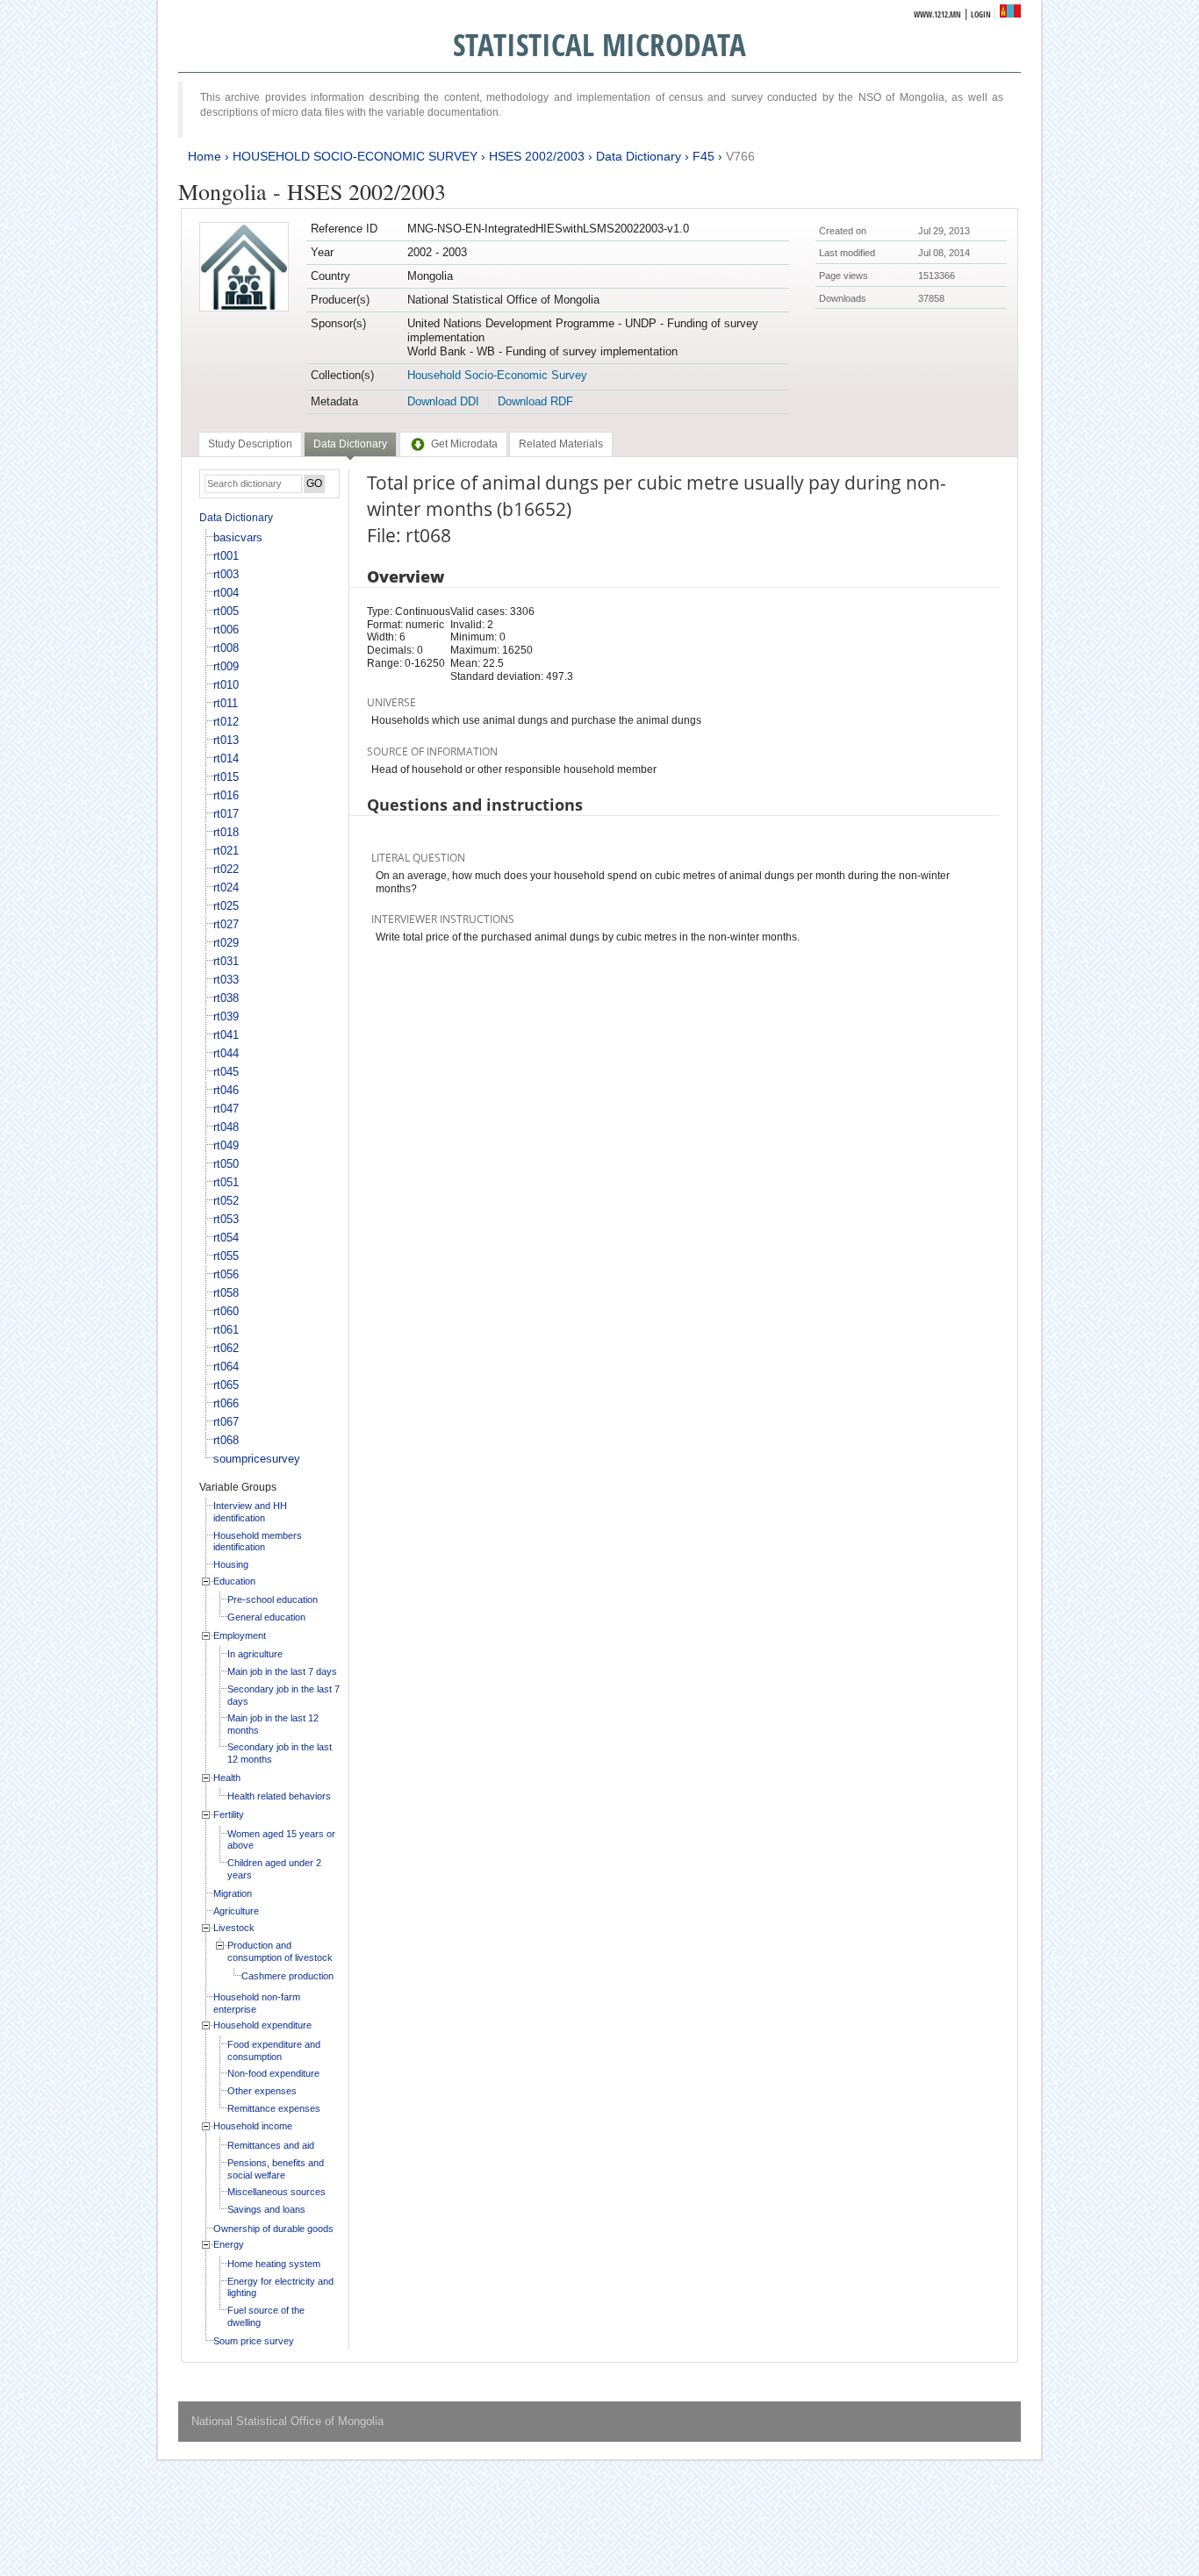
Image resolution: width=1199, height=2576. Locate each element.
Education (234, 1581)
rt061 (226, 1330)
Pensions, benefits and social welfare (276, 2169)
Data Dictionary (639, 156)
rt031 (226, 961)
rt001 (226, 556)
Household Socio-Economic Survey (497, 375)
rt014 (226, 758)
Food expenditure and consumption (274, 2050)
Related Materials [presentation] (561, 444)
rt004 (226, 593)
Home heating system (274, 2264)
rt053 (226, 1219)
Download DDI (443, 401)
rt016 (226, 795)
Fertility (229, 1814)
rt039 (226, 1016)
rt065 (226, 1385)
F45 (704, 156)
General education (266, 1617)
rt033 (226, 980)
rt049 (226, 1145)
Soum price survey (254, 2341)
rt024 (226, 887)
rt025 (226, 906)
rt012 (226, 722)
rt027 (226, 924)
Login (981, 14)
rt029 (226, 943)
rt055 (226, 1256)
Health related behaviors (279, 1796)
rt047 (226, 1109)
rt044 (226, 1053)
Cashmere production (287, 1976)
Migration (233, 1893)
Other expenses (262, 2091)
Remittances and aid (271, 2145)
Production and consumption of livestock (280, 1951)
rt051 (226, 1182)
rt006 (226, 630)
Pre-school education (273, 1599)
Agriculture (236, 1911)
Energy (229, 2244)
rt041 (226, 1035)
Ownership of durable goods (273, 2229)
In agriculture (255, 1654)
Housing (231, 1564)
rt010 (226, 685)
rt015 (226, 777)
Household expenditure (262, 2025)
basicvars (238, 537)
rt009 (226, 666)
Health (227, 1778)
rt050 (226, 1164)
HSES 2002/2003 (537, 156)
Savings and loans (266, 2209)
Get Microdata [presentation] (464, 444)
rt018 (226, 832)
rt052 (226, 1201)
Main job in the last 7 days (282, 1671)
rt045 (226, 1072)
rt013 (226, 740)
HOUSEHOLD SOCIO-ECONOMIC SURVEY (355, 156)
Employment (240, 1635)
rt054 (226, 1238)
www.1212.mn (937, 14)
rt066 (226, 1403)
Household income (253, 2126)
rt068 (226, 1440)
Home (205, 156)
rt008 (226, 648)
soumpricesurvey (257, 1459)
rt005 (226, 611)
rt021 (226, 851)
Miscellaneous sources (276, 2192)
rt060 (226, 1311)
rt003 (226, 574)
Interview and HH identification (250, 1512)
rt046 (226, 1090)
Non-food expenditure (273, 2073)
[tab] (250, 444)
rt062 (226, 1348)
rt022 (226, 869)
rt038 (226, 998)
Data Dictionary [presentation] (350, 444)
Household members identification (258, 1542)
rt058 (226, 1293)
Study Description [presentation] (250, 444)
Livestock (234, 1928)
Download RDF (535, 401)
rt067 (226, 1422)
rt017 (226, 814)
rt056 (226, 1274)
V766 (740, 156)
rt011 (226, 703)
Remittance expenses (274, 2108)
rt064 (226, 1367)
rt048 (226, 1127)
